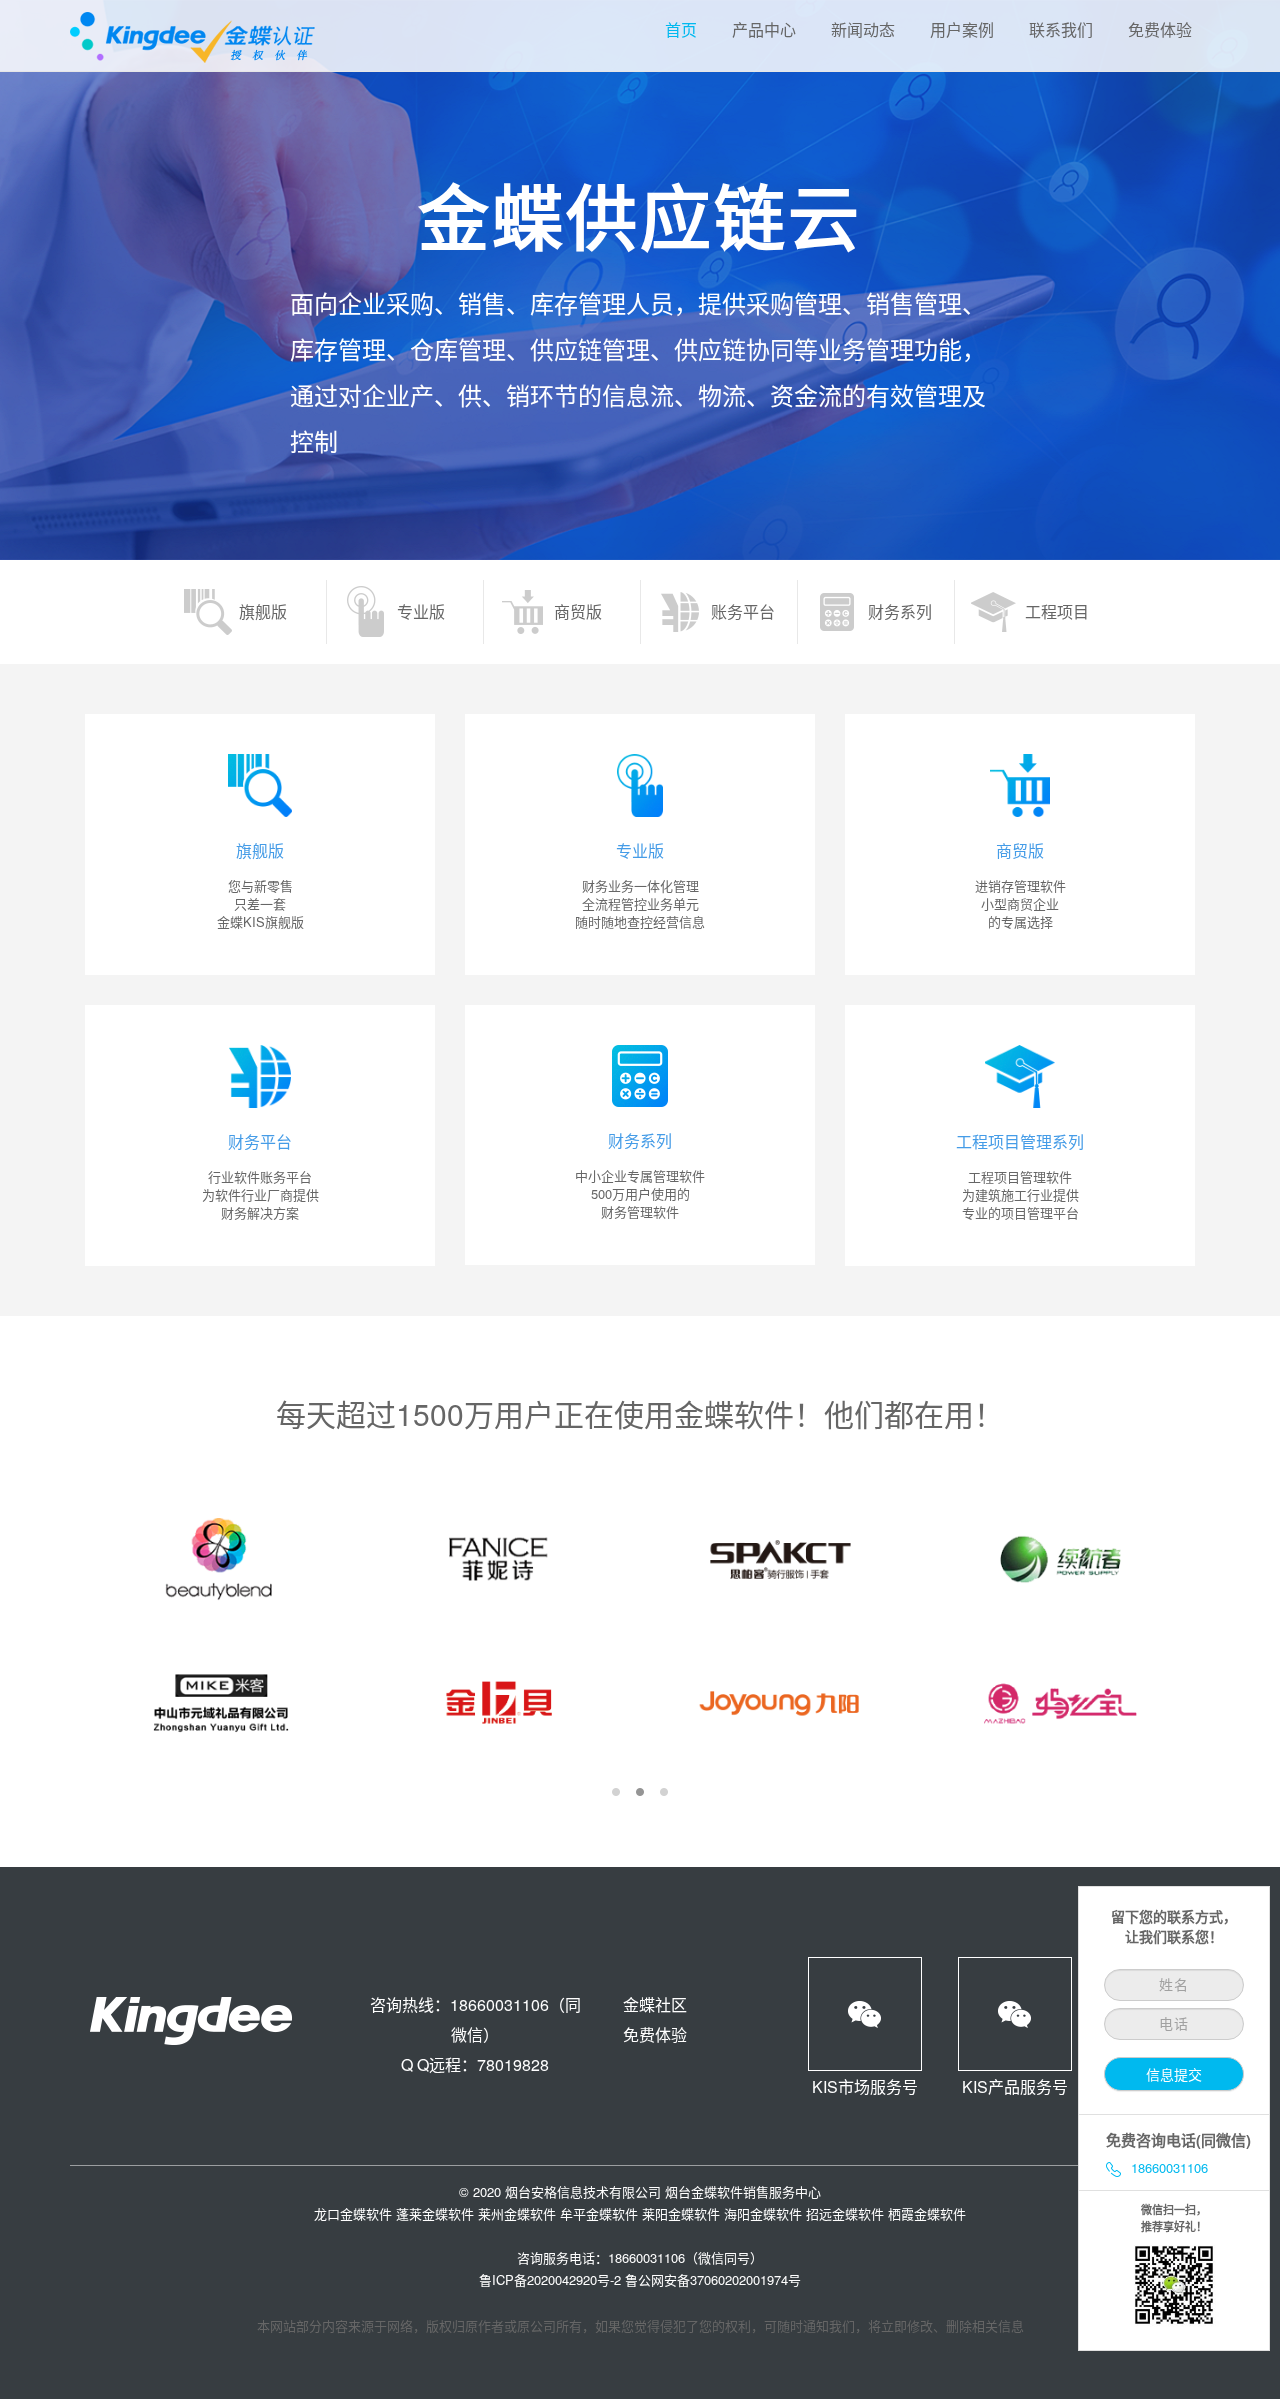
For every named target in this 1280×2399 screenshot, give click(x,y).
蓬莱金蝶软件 (435, 2213)
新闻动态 (863, 29)
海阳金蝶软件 (763, 2213)
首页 (681, 29)
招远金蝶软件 (845, 2213)
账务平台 (743, 611)
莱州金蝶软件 (517, 2213)
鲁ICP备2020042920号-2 (550, 2279)
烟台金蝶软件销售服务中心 (743, 2191)
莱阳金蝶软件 (681, 2213)
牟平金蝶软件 (599, 2213)
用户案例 (962, 29)
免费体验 (1160, 29)
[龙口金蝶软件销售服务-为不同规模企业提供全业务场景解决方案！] (195, 35)
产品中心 (764, 29)
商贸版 (578, 611)
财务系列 (900, 611)
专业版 (421, 611)
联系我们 (1061, 29)
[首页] (260, 844)
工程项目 (1057, 611)
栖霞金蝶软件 (927, 2213)
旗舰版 (263, 611)
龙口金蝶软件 (353, 2213)
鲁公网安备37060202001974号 (713, 2279)
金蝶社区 (655, 2004)
